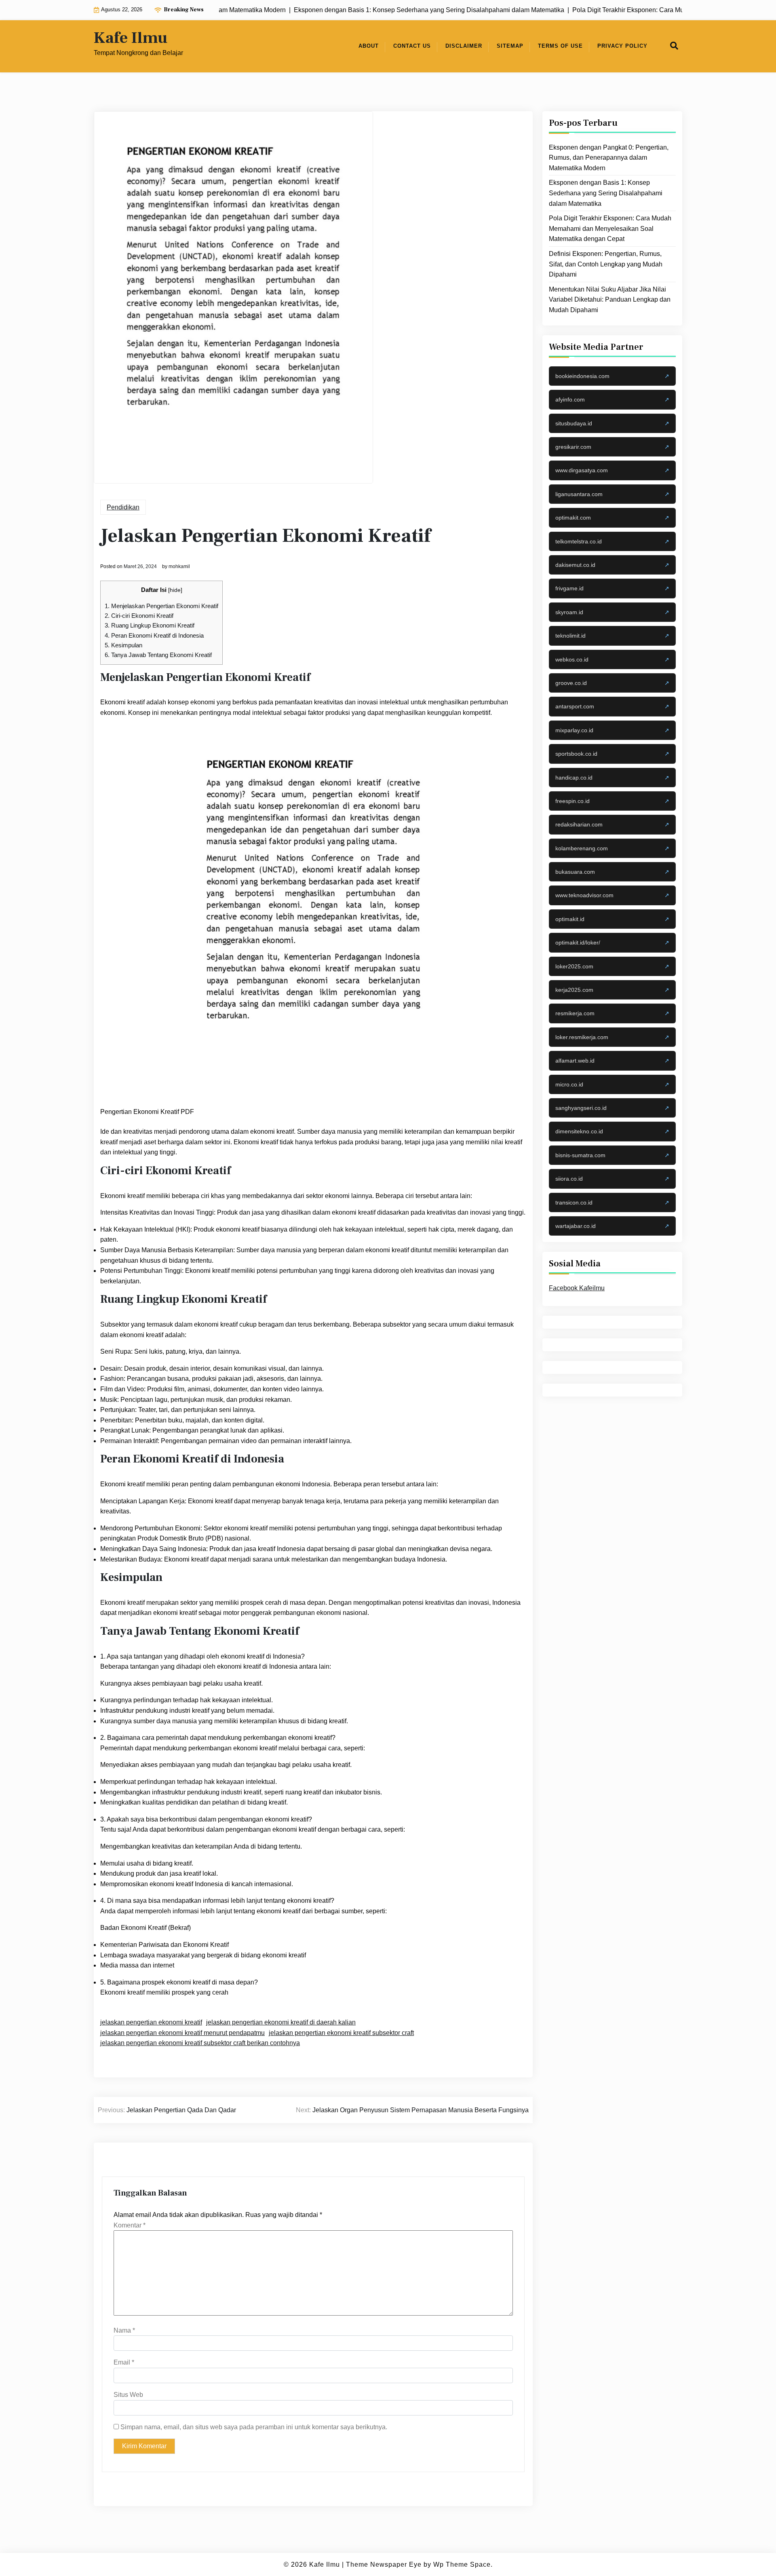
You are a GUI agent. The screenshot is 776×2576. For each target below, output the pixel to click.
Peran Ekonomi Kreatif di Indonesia (154, 635)
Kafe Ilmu (131, 38)
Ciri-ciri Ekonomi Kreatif (139, 616)
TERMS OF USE (560, 46)
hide (175, 590)
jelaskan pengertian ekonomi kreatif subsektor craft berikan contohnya (200, 2043)
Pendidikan (123, 507)
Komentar (130, 2225)
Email (124, 2362)
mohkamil (179, 566)
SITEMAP (510, 46)
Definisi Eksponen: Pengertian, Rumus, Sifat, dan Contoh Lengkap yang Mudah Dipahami (606, 264)
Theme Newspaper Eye (384, 2564)
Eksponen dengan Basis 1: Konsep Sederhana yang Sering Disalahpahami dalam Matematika (606, 193)
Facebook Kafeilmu (577, 1288)
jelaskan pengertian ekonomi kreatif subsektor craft (341, 2033)
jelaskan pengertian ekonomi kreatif (151, 2022)
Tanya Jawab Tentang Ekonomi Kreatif (158, 655)
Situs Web (128, 2395)
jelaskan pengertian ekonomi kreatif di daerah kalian (281, 2022)
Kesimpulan (123, 645)
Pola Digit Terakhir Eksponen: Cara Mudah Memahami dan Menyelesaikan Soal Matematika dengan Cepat (610, 228)
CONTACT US (412, 46)
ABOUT (369, 46)
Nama (124, 2330)
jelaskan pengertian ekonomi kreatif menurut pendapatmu (182, 2033)
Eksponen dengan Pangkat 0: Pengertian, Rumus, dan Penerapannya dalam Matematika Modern (609, 158)
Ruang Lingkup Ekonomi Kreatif (150, 625)
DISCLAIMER (464, 46)
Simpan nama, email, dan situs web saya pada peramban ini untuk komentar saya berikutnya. (254, 2427)
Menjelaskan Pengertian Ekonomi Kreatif (161, 606)
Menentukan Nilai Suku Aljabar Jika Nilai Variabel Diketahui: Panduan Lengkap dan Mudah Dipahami (610, 300)
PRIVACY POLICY (622, 46)
